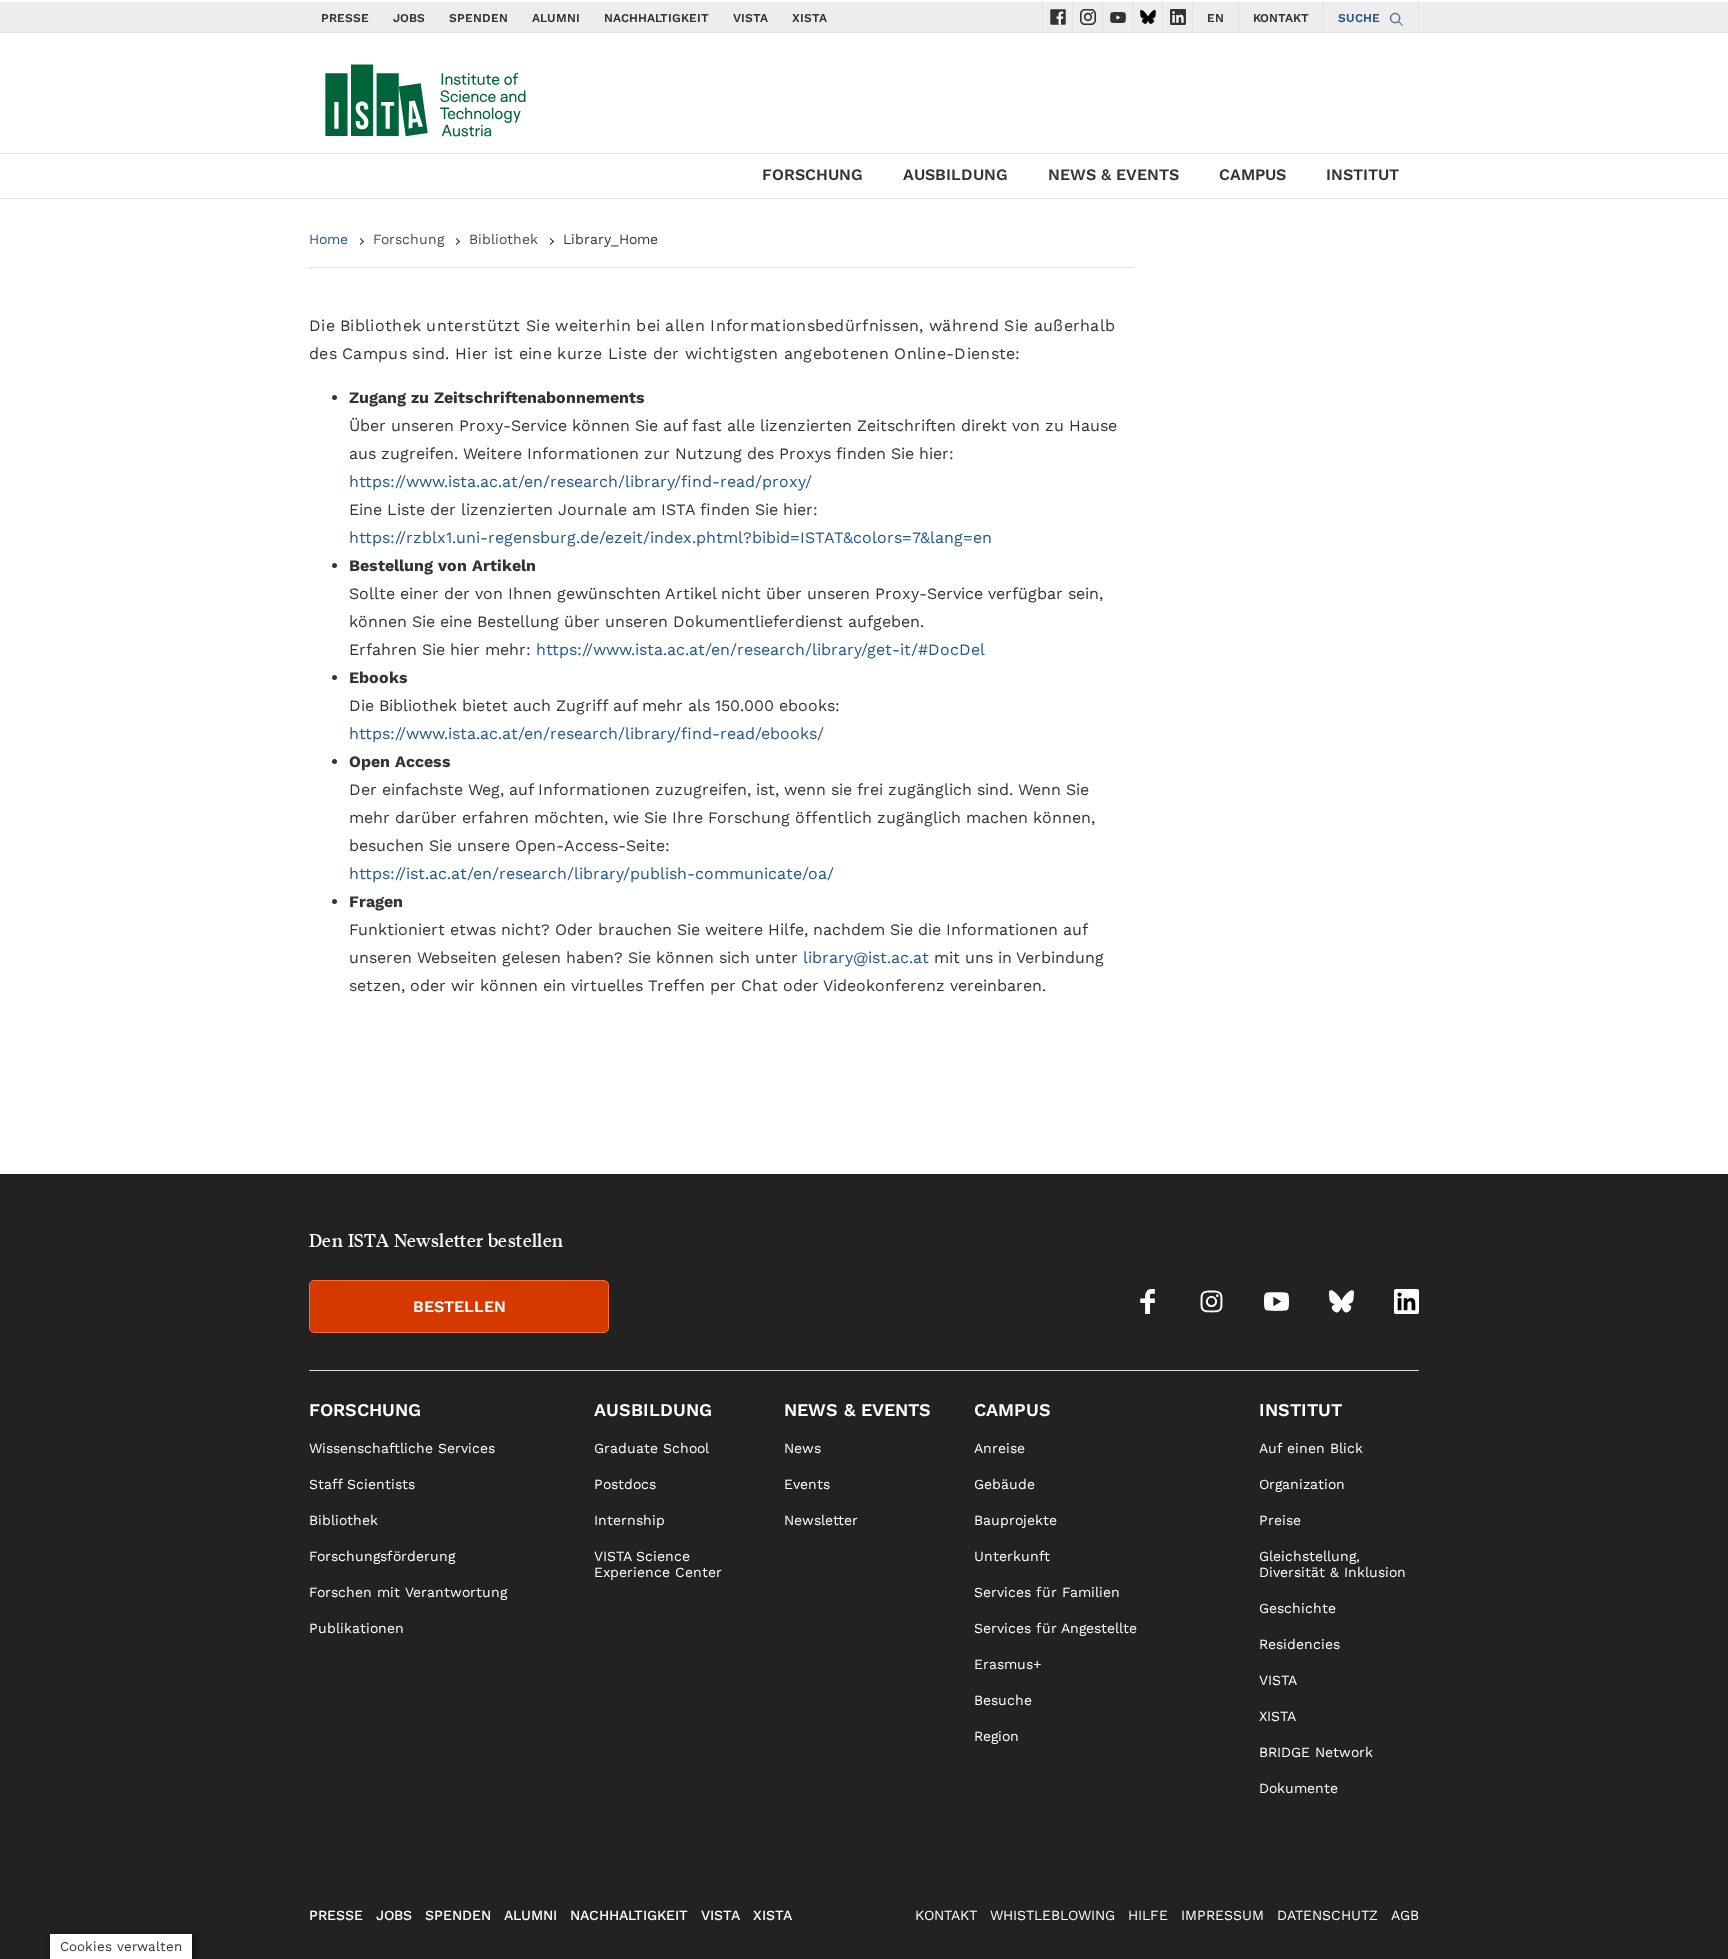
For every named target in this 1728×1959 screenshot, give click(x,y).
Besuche (1003, 1700)
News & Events (1113, 174)
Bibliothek (503, 239)
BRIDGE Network (1316, 1752)
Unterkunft (1012, 1556)
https (369, 873)
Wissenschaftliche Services (402, 1448)
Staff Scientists (362, 1484)
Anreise (999, 1448)
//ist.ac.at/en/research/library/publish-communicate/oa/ (614, 873)
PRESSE (345, 18)
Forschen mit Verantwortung (408, 1592)
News (802, 1448)
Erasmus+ (1007, 1664)
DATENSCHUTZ (1327, 1915)
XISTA (809, 18)
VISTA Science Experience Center (658, 1564)
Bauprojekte (1015, 1520)
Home (328, 239)
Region (996, 1736)
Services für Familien (1047, 1592)
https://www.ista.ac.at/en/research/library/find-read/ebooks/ (586, 733)
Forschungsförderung (382, 1556)
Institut (1362, 174)
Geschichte (1297, 1608)
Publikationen (356, 1628)
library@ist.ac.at (866, 957)
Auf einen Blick (1311, 1448)
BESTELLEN (459, 1306)
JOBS (409, 18)
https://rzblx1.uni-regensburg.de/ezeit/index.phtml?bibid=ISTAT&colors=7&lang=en (670, 537)
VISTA (750, 18)
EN (1215, 18)
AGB (1405, 1915)
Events (807, 1484)
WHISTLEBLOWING (1052, 1915)
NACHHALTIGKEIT (656, 18)
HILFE (1148, 1915)
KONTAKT (1281, 18)
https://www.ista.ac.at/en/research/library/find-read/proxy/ (580, 481)
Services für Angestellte (1055, 1628)
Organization (1302, 1484)
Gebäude (1004, 1484)
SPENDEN (478, 18)
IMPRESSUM (1222, 1915)
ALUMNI (556, 18)
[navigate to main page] (424, 96)
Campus (1252, 174)
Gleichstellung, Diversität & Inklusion (1332, 1564)
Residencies (1299, 1644)
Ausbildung (955, 174)
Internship (629, 1520)
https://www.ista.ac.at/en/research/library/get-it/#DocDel (760, 649)
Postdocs (625, 1484)
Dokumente (1298, 1788)
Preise (1280, 1520)
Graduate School (651, 1448)
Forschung (812, 174)
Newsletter (821, 1520)
